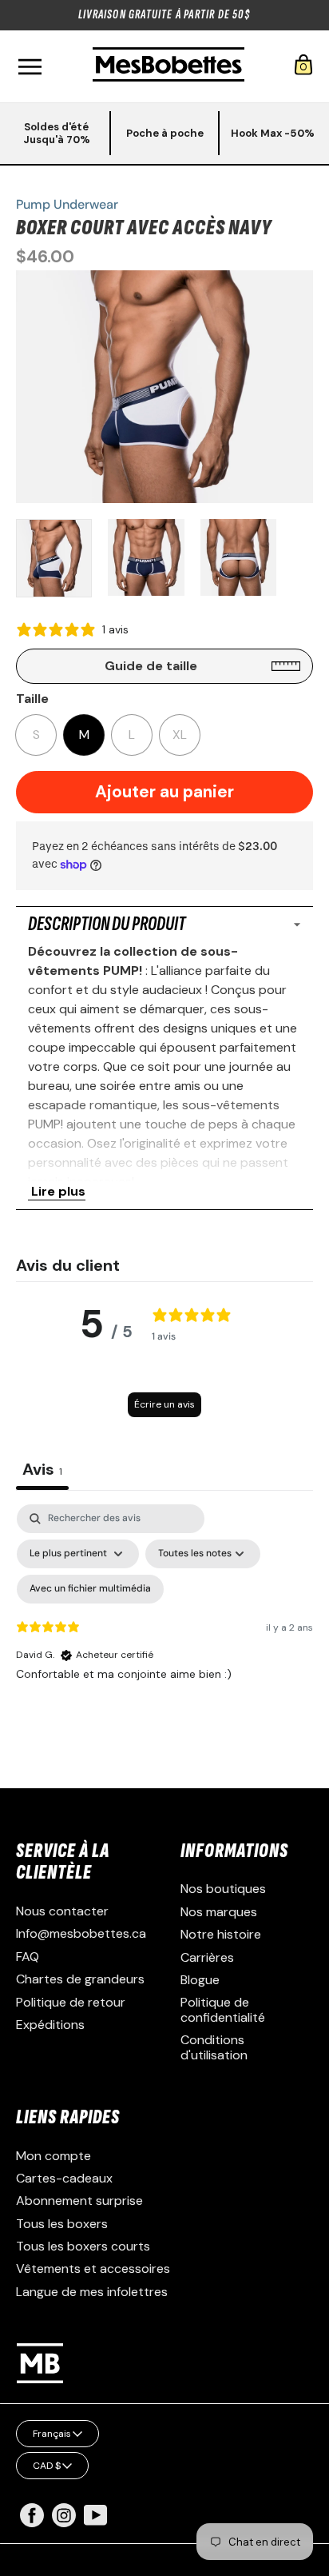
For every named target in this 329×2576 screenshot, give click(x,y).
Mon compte (54, 2156)
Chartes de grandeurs (80, 1979)
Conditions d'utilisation (214, 2047)
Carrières (207, 1957)
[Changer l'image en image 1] (54, 558)
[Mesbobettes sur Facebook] (32, 2523)
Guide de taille (151, 666)
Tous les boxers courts (83, 2246)
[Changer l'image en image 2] (146, 557)
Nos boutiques (223, 1889)
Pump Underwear (67, 204)
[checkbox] (90, 1589)
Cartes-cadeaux (64, 2178)
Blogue (200, 1980)
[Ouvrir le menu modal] (30, 67)
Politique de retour (71, 2002)
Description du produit (107, 924)
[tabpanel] (164, 1642)
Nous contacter (62, 1911)
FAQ (28, 1957)
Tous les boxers (62, 2224)
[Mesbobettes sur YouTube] (96, 2514)
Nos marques (219, 1912)
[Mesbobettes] (168, 66)
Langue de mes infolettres (92, 2292)
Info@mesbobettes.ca (81, 1933)
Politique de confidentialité (223, 2009)
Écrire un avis (164, 1404)
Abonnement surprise (79, 2201)
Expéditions (50, 2025)
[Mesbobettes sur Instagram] (64, 2523)
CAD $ (47, 2466)
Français (52, 2434)
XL (180, 735)
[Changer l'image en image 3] (238, 557)
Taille (32, 699)
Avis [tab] (42, 1469)
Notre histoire (221, 1934)
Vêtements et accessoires (93, 2268)
